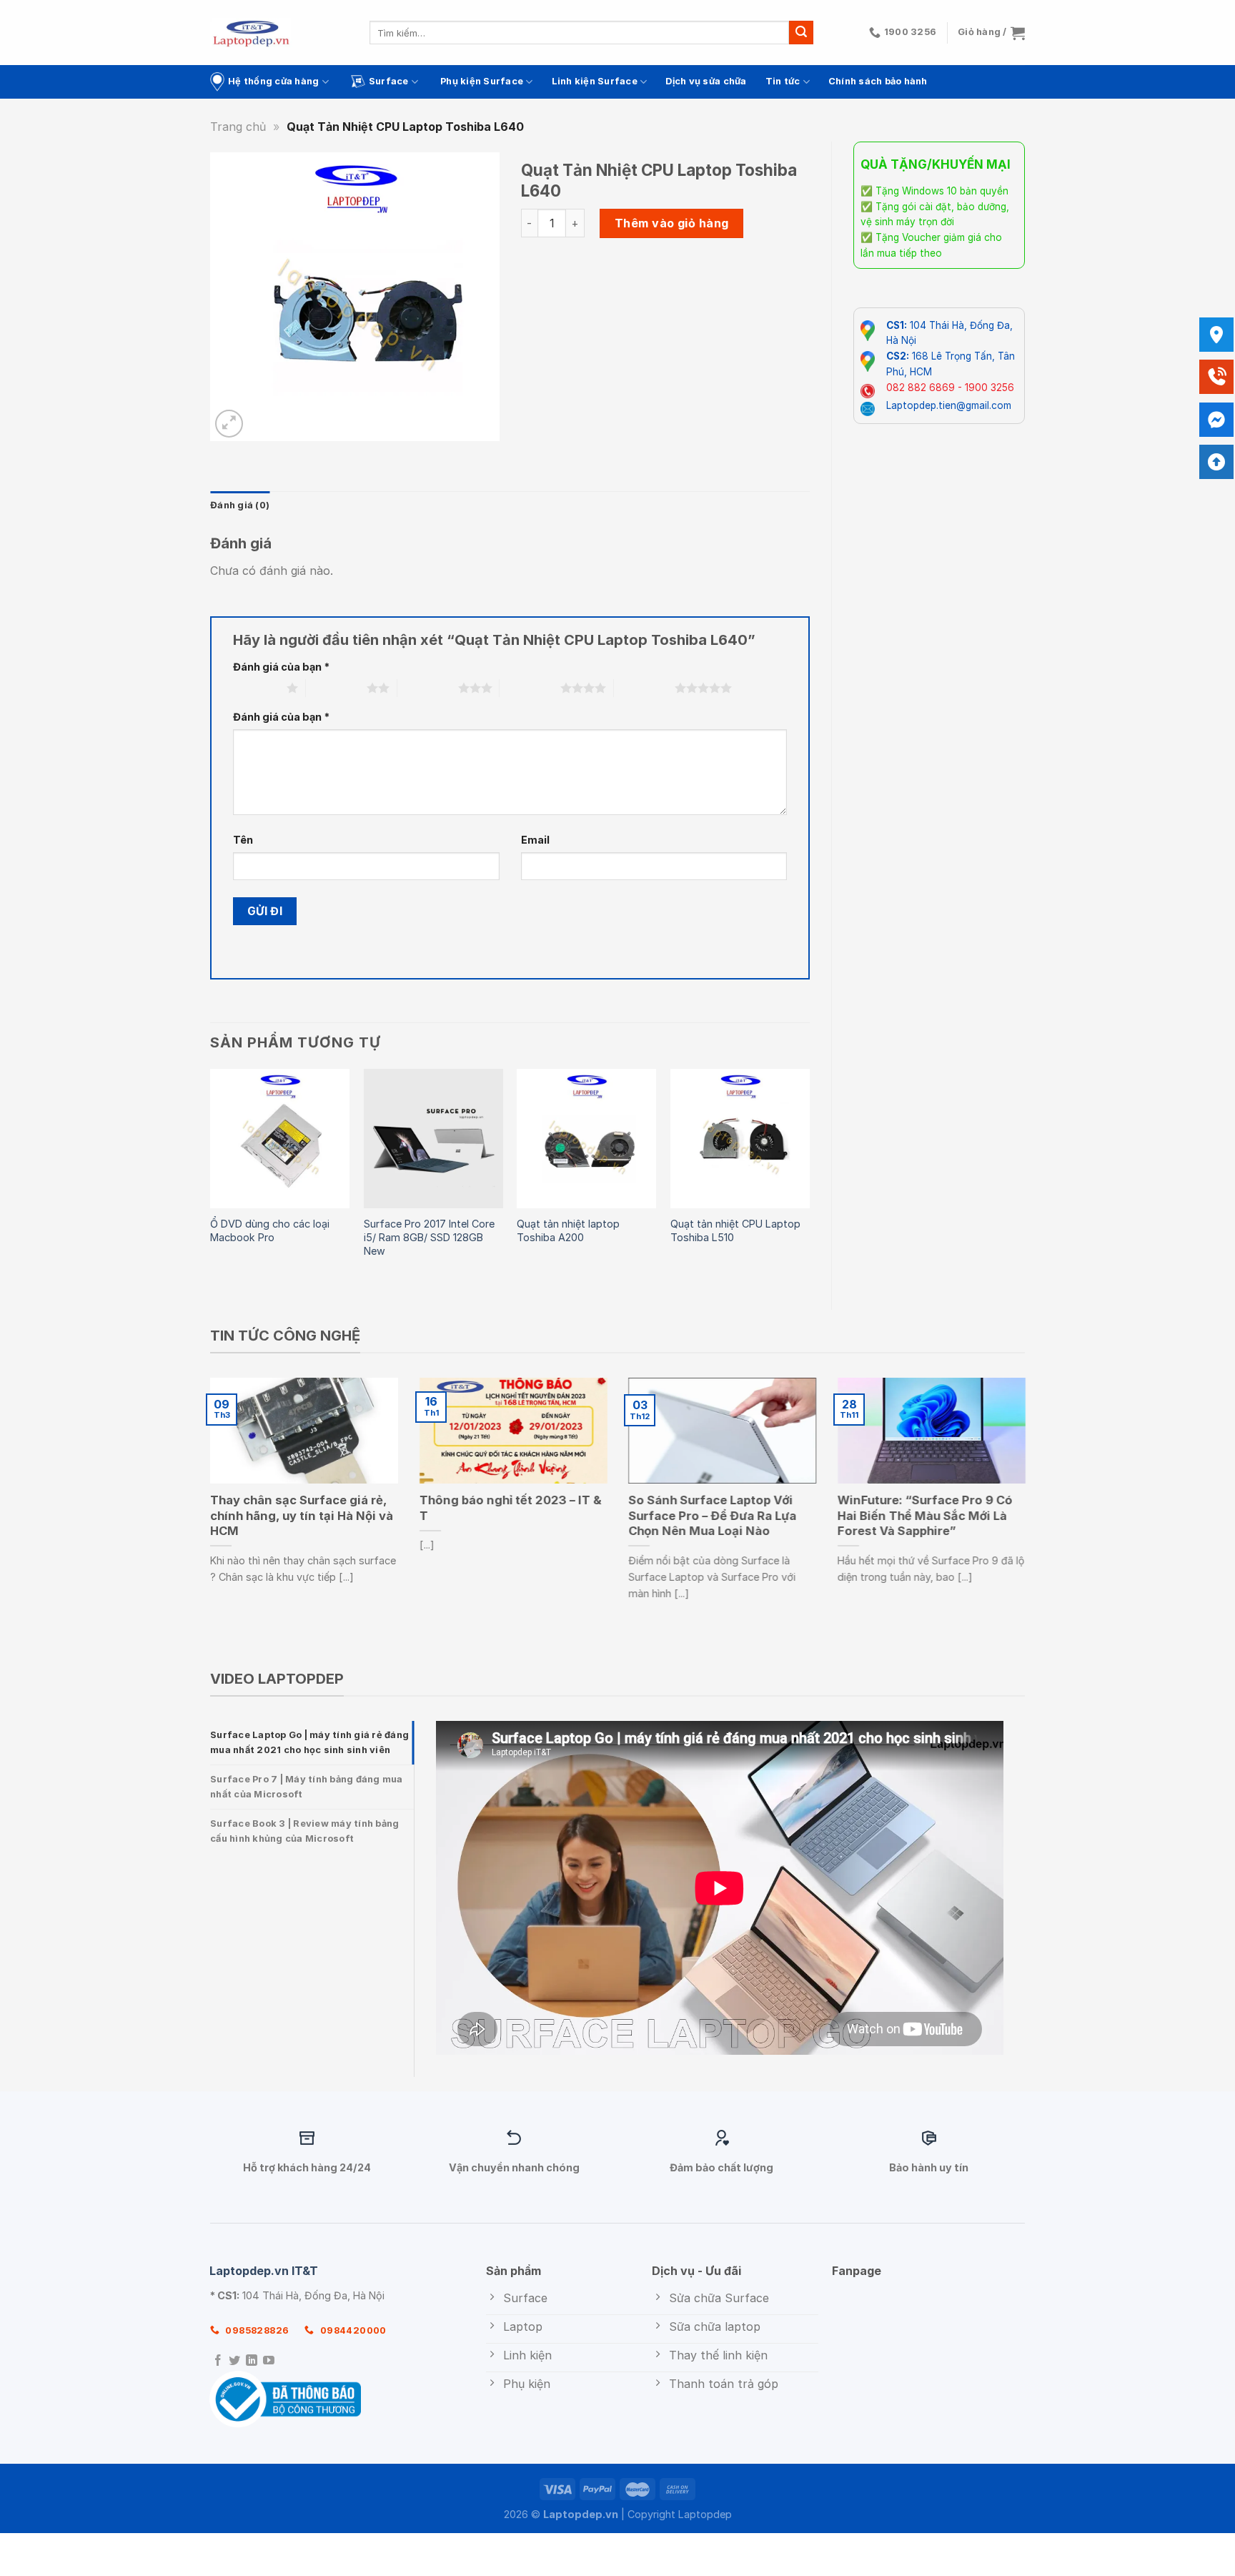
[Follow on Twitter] (234, 2361)
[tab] (312, 1743)
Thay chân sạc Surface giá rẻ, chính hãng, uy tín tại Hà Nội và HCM (302, 1515)
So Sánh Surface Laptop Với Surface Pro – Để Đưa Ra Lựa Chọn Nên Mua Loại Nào (712, 1515)
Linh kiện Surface (595, 81)
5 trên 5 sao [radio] (644, 688)
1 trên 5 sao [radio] (256, 688)
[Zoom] (229, 424)
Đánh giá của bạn (281, 667)
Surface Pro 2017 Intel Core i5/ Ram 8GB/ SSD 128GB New (429, 1237)
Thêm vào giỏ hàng (672, 223)
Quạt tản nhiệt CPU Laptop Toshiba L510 (735, 1230)
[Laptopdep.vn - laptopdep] (251, 33)
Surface (389, 81)
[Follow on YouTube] (269, 2361)
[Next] (809, 1177)
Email (535, 840)
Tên (243, 840)
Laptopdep (705, 2514)
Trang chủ (238, 127)
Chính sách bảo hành (878, 81)
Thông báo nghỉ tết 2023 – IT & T (511, 1508)
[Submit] (801, 33)
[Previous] (211, 1177)
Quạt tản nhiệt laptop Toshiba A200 (568, 1230)
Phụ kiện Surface (482, 81)
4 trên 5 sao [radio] (530, 688)
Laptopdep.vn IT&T (264, 2271)
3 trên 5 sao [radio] (428, 688)
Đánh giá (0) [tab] (240, 505)
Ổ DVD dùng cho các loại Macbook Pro (270, 1230)
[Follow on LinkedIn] (252, 2361)
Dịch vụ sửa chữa (706, 81)
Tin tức (783, 81)
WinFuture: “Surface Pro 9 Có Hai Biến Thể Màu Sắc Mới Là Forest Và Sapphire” (925, 1515)
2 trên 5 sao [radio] (336, 688)
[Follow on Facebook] (218, 2361)
